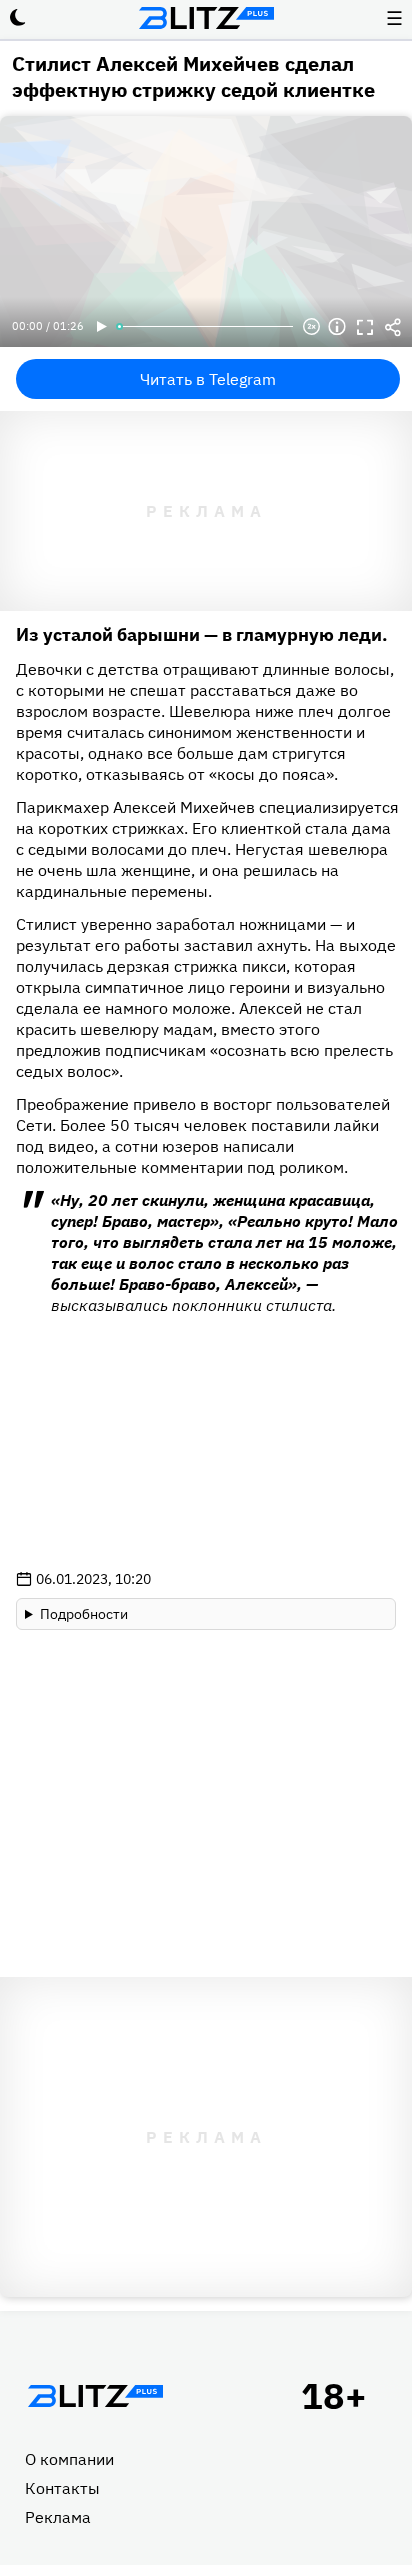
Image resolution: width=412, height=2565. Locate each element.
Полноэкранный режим (365, 327)
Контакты (62, 2488)
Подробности (84, 1614)
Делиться (393, 327)
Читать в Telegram (208, 379)
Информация (337, 327)
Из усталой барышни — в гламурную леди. (202, 634)
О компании (69, 2459)
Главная (95, 2396)
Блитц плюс (206, 18)
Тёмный (18, 18)
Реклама (58, 2517)
